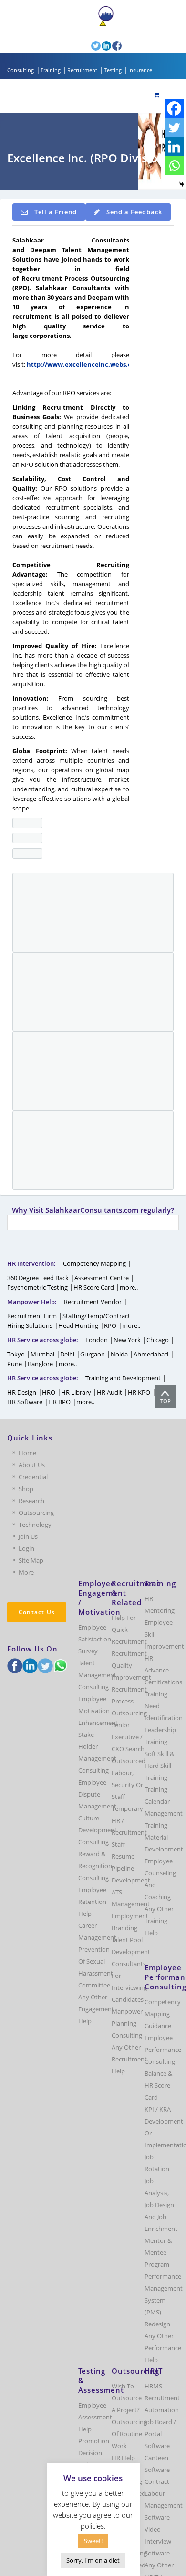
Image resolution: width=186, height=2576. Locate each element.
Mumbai (42, 1354)
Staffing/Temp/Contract (96, 1316)
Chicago (158, 1340)
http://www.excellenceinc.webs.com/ (85, 364)
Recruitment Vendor (93, 1302)
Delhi (67, 1354)
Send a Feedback (134, 212)
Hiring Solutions (30, 1325)
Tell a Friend (56, 212)
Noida (119, 1354)
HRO (49, 1392)
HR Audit (109, 1392)
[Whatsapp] (174, 166)
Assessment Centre (102, 1278)
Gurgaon (93, 1354)
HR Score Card (94, 1287)
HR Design (22, 1392)
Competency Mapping (94, 1263)
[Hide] (182, 184)
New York (127, 1340)
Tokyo (16, 1354)
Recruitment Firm (32, 1316)
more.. (129, 1287)
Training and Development (123, 1378)
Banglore (40, 1364)
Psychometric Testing (37, 1287)
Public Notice (126, 24)
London (97, 1340)
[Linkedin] (174, 147)
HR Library (76, 1392)
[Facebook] (174, 108)
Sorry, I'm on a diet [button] (93, 2560)
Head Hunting (78, 1325)
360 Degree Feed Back (38, 1278)
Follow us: (76, 45)
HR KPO (139, 1392)
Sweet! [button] (93, 2541)
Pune (15, 1364)
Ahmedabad (151, 1354)
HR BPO (59, 1402)
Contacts (72, 32)
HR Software (25, 1402)
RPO (110, 1325)
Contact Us (37, 1612)
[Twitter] (174, 127)
